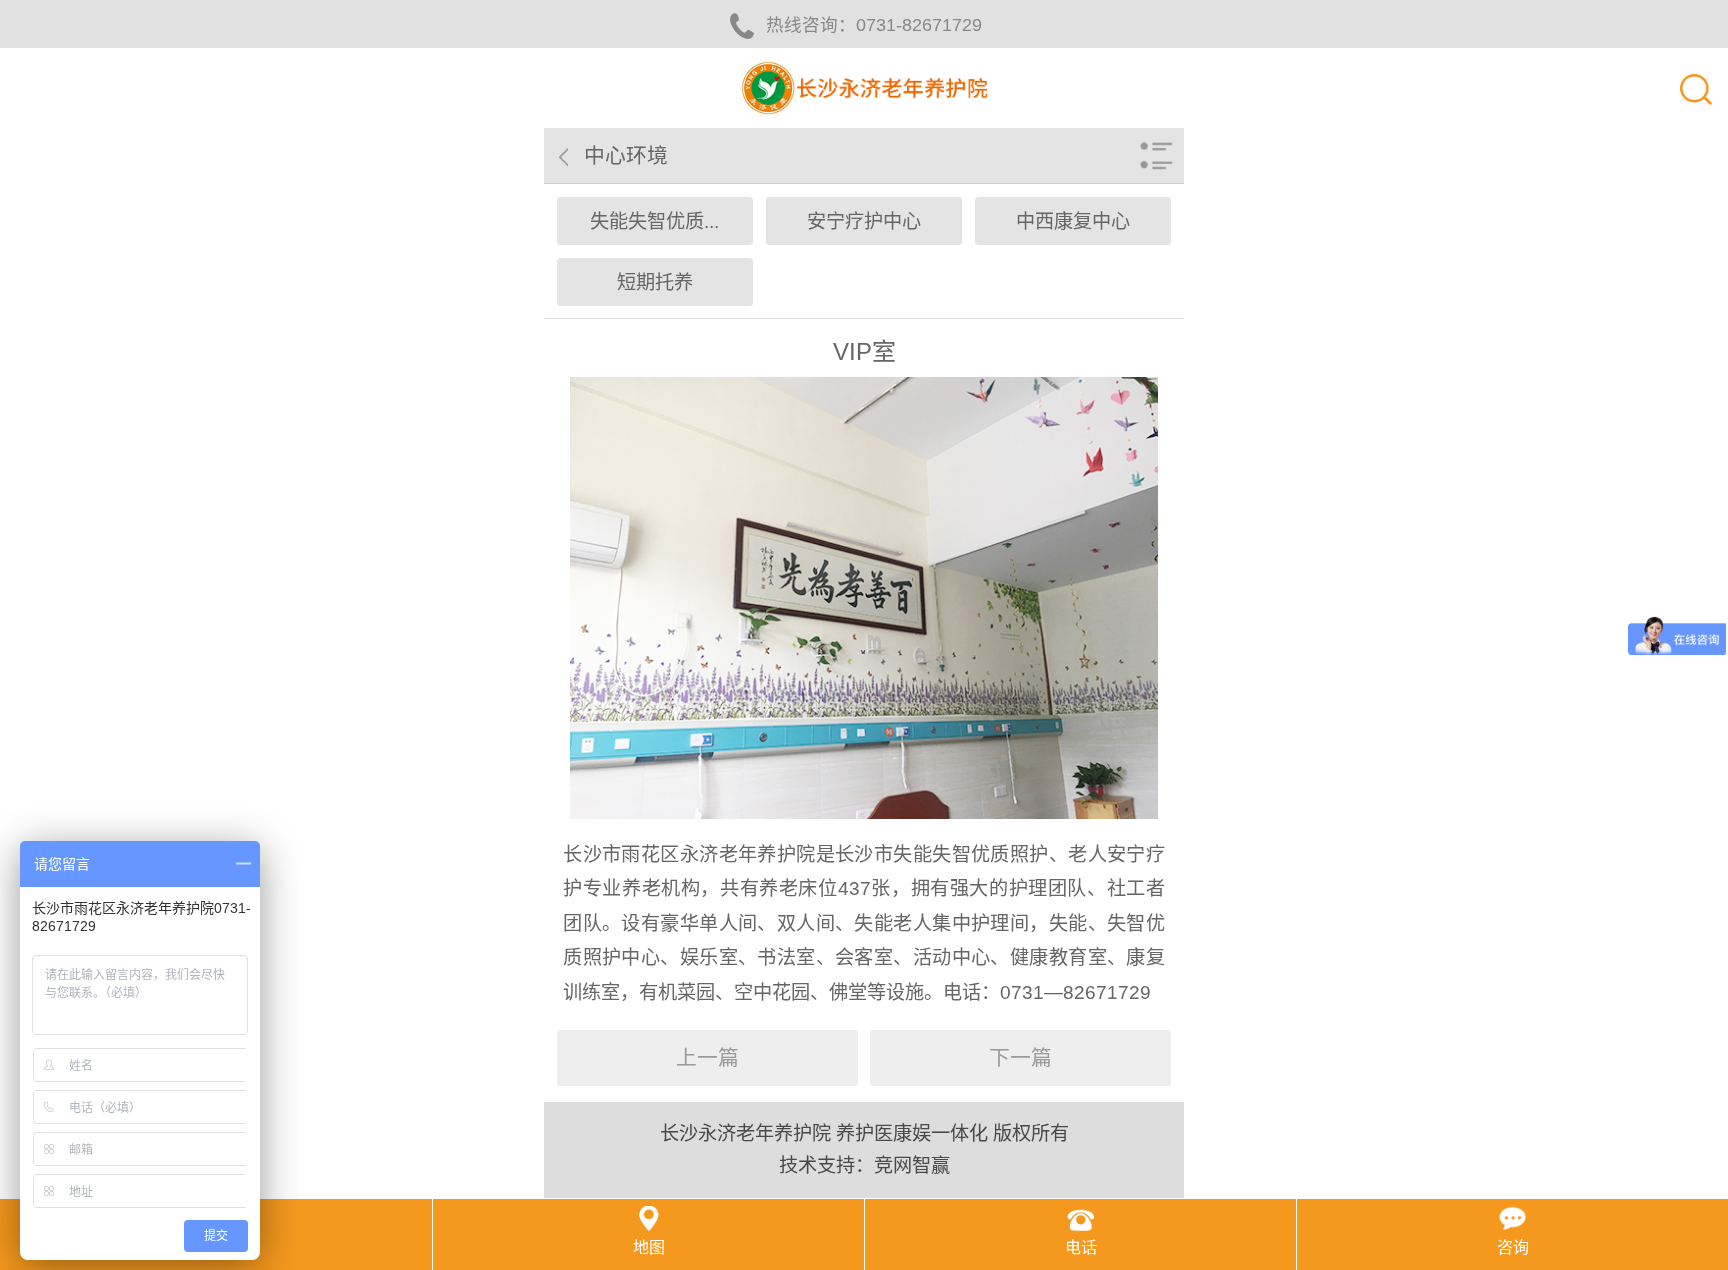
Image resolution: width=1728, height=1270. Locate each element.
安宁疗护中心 (864, 221)
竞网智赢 (912, 1165)
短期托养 (655, 282)
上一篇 (707, 1057)
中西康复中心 (1073, 221)
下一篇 (1020, 1057)
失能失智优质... (654, 221)
